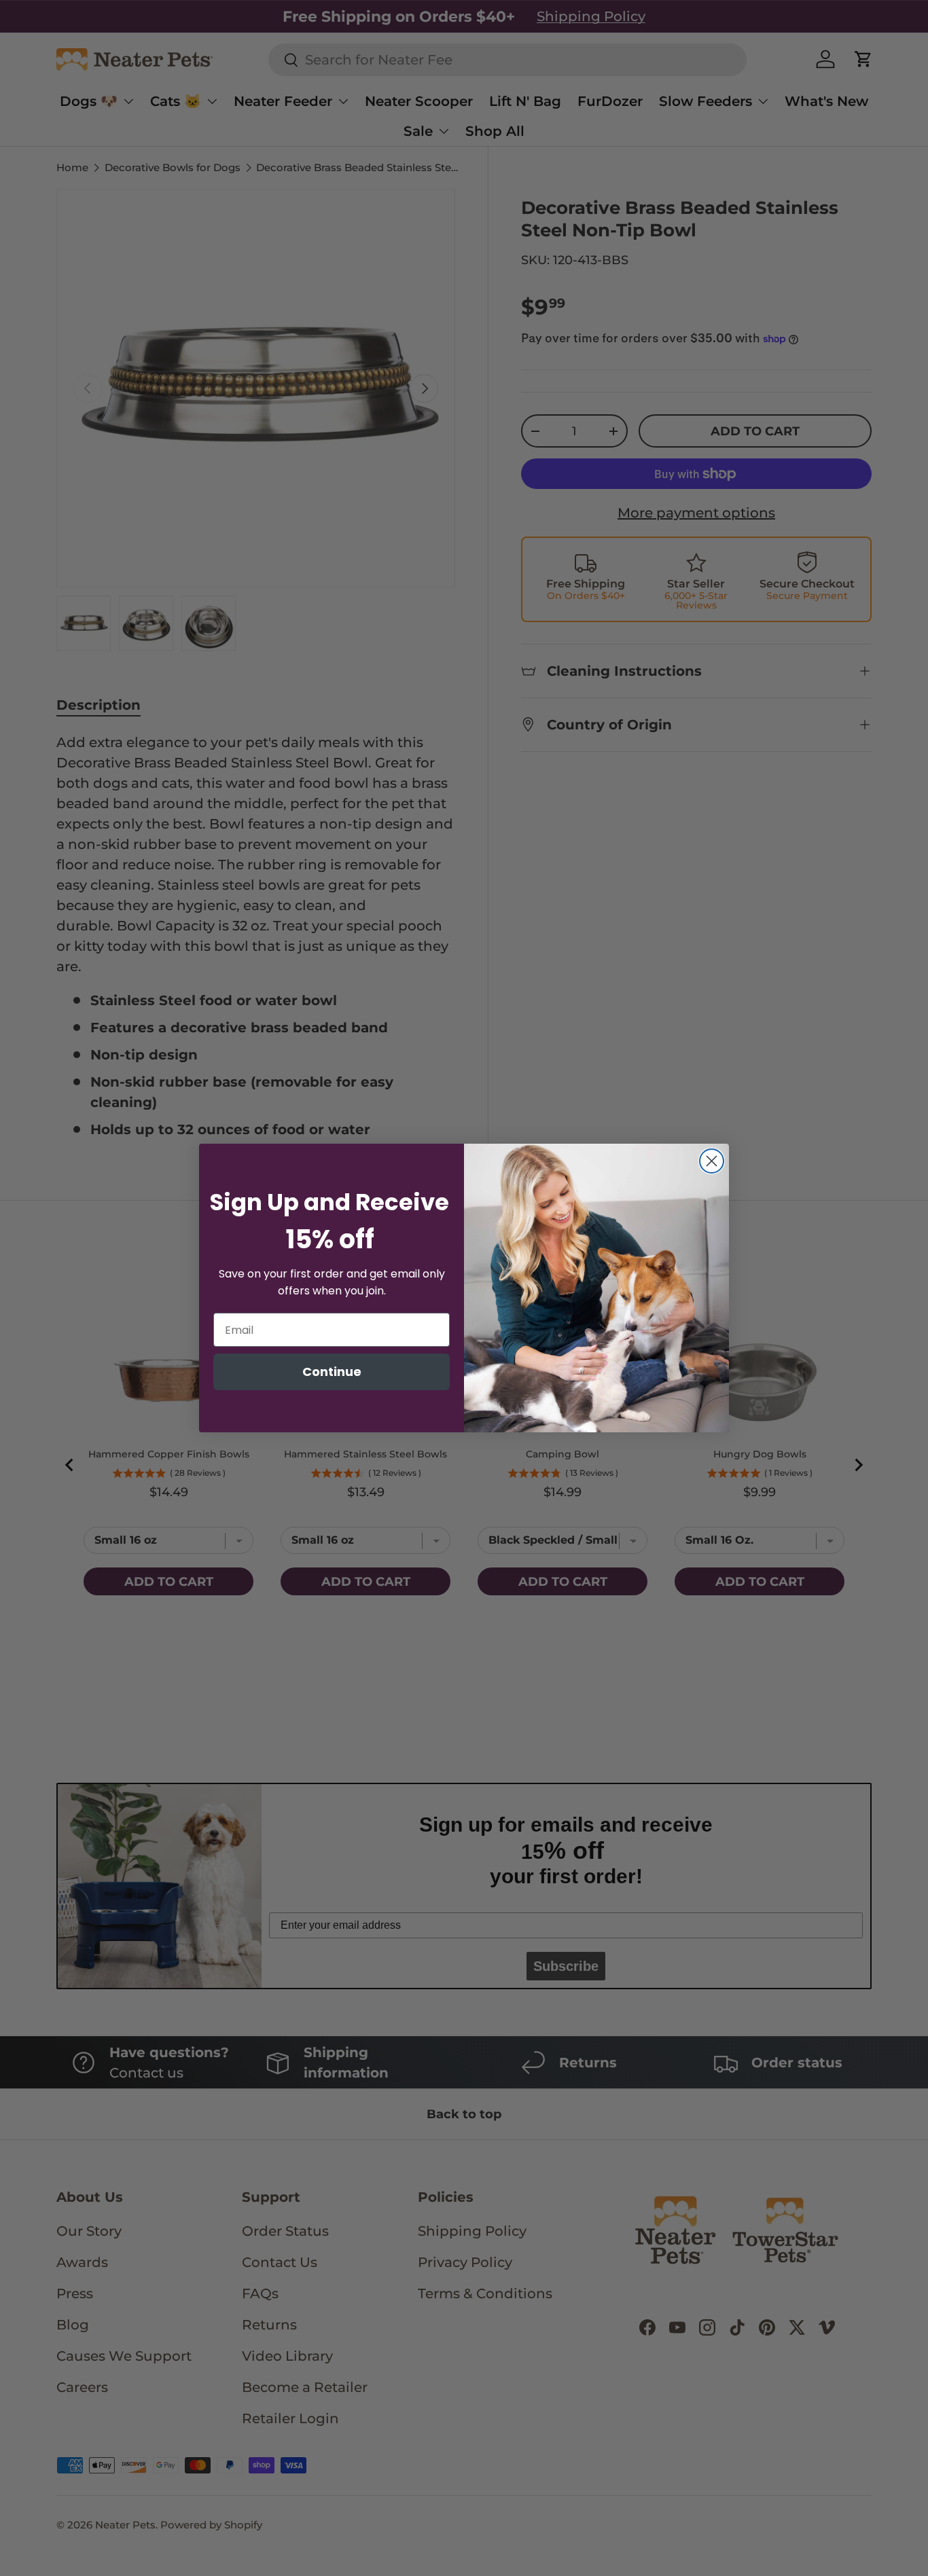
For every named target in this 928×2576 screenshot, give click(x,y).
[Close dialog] (712, 1161)
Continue (332, 1372)
